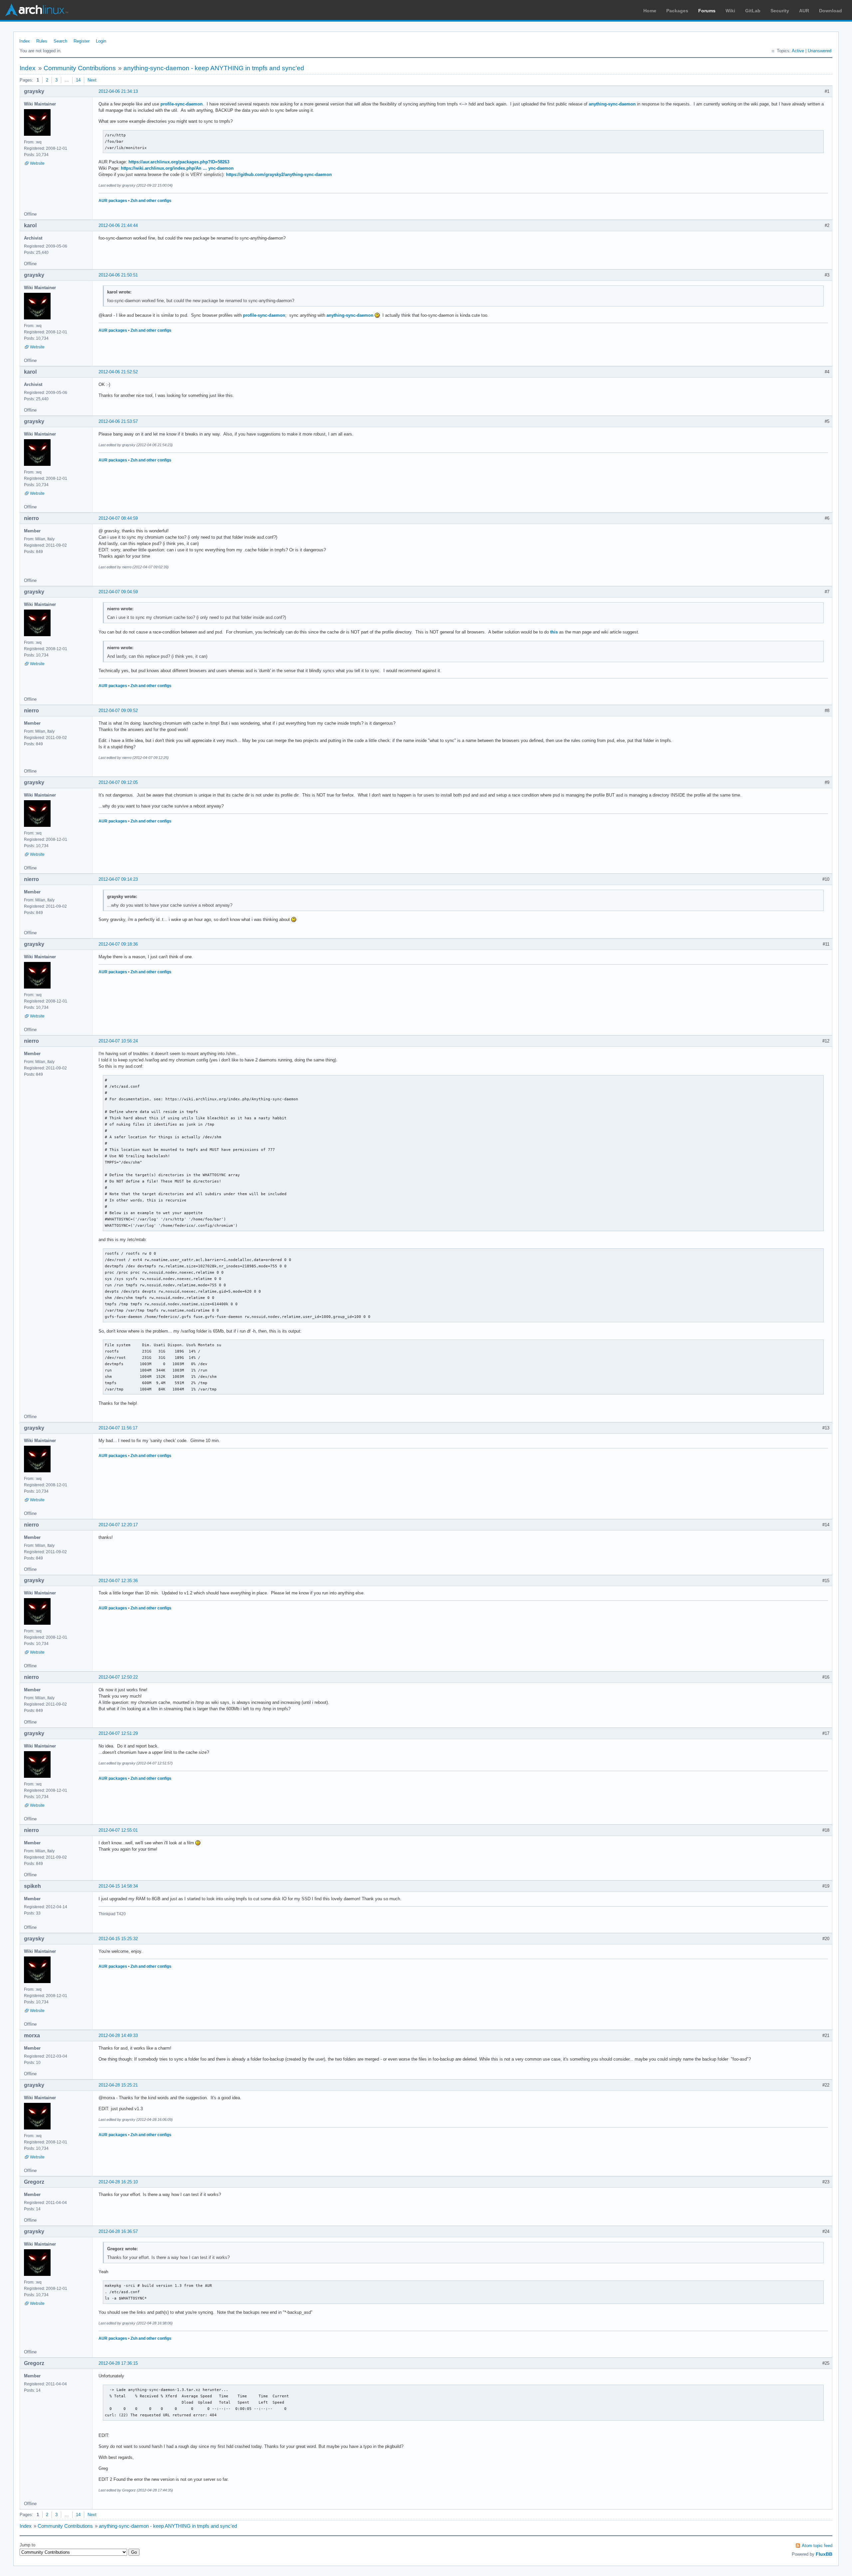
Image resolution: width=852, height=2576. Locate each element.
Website (37, 163)
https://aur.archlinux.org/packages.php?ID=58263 (179, 162)
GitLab (753, 11)
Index (25, 41)
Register (82, 41)
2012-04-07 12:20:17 (118, 1525)
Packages (677, 11)
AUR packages (113, 201)
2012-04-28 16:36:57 (118, 2231)
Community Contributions (80, 68)
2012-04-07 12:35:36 (118, 1581)
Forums (707, 11)
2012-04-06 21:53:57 (118, 421)
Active (798, 51)
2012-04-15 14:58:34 (118, 1886)
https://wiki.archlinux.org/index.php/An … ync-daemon (177, 168)
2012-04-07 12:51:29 (118, 1733)
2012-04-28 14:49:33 (118, 2035)
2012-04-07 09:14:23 (118, 879)
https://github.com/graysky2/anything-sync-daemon (279, 175)
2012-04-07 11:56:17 (118, 1428)
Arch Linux (37, 10)
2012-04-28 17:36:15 (118, 2363)
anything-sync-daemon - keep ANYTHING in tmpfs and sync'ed (214, 68)
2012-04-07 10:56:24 (118, 1041)
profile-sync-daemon (182, 104)
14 (78, 80)
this (554, 632)
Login (101, 41)
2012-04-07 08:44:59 (118, 518)
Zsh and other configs (151, 201)
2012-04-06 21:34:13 (118, 91)
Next (92, 80)
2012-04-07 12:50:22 (118, 1677)
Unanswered (820, 51)
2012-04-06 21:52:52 (118, 372)
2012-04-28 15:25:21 (118, 2085)
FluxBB (824, 2554)
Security (780, 11)
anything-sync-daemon (612, 104)
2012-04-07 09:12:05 (118, 782)
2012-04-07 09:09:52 (118, 711)
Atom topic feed (817, 2546)
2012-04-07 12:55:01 (118, 1830)
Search (60, 41)
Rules (42, 41)
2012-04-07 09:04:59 (118, 592)
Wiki (730, 11)
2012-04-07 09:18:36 (118, 944)
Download (831, 11)
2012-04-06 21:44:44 (118, 225)
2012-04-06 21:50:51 (118, 275)
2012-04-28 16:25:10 (118, 2182)
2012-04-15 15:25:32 (118, 1939)
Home (650, 11)
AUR (804, 11)
